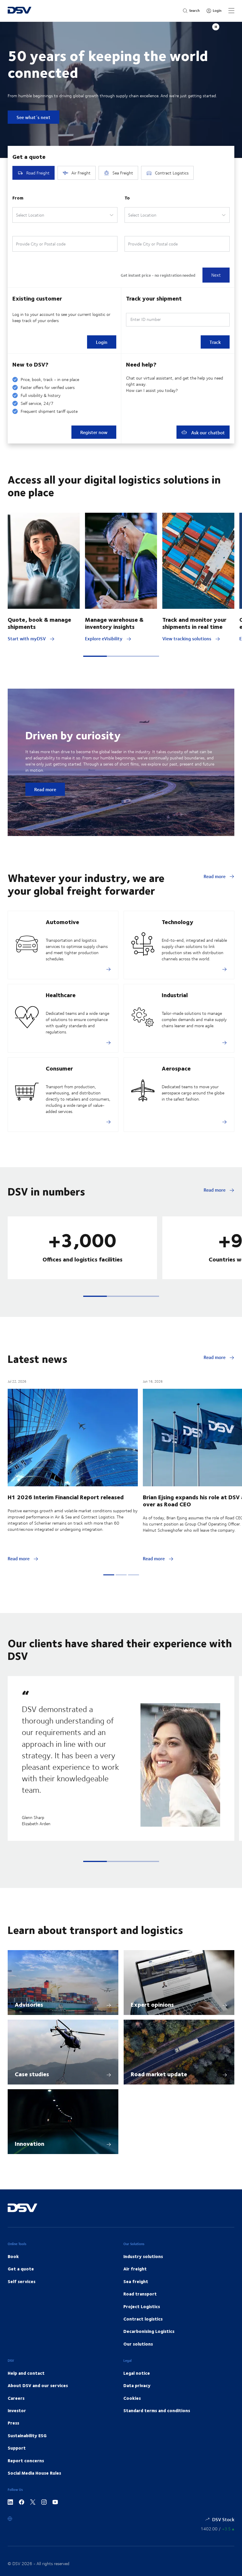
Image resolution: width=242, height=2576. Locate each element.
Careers (16, 2398)
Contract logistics (143, 2319)
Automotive (62, 922)
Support (17, 2448)
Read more (45, 789)
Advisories (29, 2004)
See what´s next (33, 117)
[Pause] (216, 27)
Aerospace (176, 1068)
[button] (95, 656)
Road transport (140, 2294)
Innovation (30, 2143)
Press (13, 2423)
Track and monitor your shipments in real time (194, 623)
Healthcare (61, 995)
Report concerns (26, 2460)
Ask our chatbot (207, 432)
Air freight (135, 2269)
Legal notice (137, 2373)
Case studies (32, 2074)
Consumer (59, 1068)
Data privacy (137, 2385)
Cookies (132, 2398)
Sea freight (136, 2281)
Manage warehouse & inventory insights (114, 623)
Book (13, 2256)
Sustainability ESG (27, 2435)
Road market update (159, 2074)
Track (215, 342)
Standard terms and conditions (157, 2410)
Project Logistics (142, 2306)
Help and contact (26, 2373)
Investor (17, 2410)
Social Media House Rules (34, 2473)
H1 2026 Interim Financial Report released (66, 1497)
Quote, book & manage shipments (39, 623)
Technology (178, 922)
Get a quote (21, 2269)
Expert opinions (152, 2004)
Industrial (175, 995)
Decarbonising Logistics (149, 2331)
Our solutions (138, 2344)
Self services (22, 2281)
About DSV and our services (38, 2385)
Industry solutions (143, 2256)
